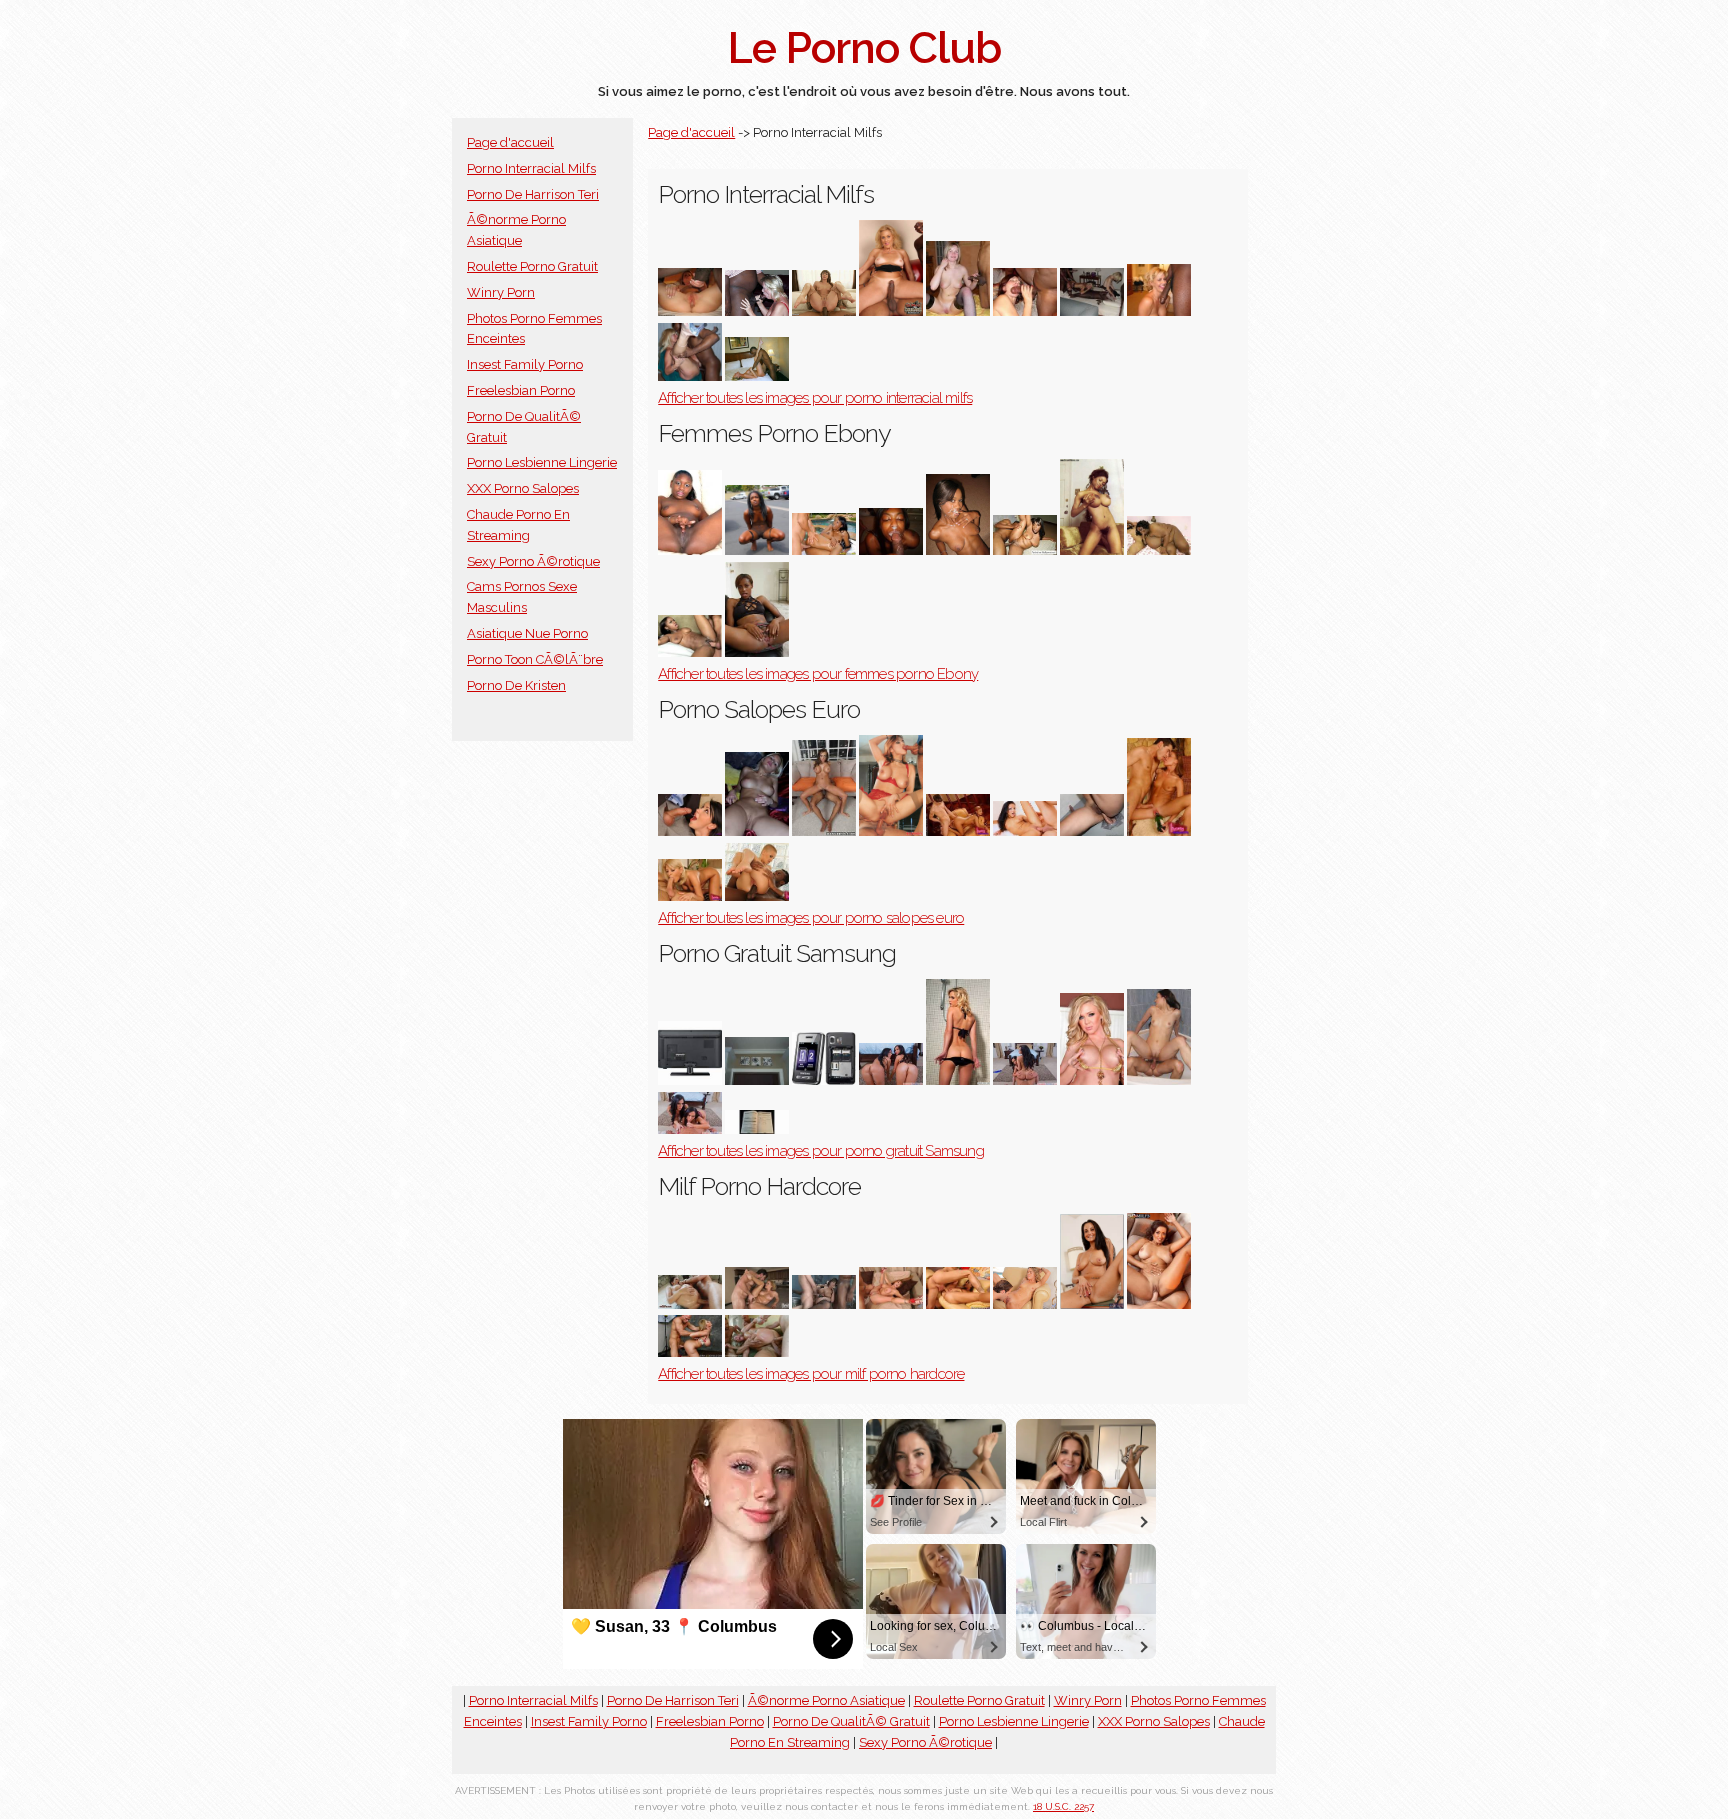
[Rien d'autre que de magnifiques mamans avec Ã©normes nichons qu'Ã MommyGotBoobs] (958, 1304)
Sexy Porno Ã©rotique (533, 561)
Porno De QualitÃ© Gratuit (851, 1721)
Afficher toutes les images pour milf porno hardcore (811, 1374)
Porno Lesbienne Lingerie (542, 462)
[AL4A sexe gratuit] (1092, 831)
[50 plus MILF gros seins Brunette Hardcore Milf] (1159, 1304)
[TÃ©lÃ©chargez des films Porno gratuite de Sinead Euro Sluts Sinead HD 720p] (757, 896)
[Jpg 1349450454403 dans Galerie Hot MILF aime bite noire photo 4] (1025, 311)
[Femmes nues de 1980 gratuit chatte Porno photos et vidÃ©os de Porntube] (1092, 1080)
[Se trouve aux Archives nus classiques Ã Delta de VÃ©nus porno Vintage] (1092, 550)
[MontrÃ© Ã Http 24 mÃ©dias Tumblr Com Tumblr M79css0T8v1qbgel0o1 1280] (958, 311)
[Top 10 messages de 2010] (757, 1080)
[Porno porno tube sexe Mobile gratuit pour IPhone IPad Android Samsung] (1159, 1080)
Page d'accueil (510, 142)
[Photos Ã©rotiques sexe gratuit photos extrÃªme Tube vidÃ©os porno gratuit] (824, 1080)
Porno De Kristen (516, 685)
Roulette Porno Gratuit (532, 266)
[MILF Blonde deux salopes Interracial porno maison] (1092, 311)
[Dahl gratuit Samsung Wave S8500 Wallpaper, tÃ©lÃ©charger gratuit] (958, 1080)
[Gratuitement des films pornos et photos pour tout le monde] (757, 831)
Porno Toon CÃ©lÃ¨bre (535, 659)
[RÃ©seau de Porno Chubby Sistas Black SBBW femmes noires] (1159, 550)
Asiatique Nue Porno (527, 633)
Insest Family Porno (525, 364)
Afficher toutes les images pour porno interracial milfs (815, 398)
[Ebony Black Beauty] (690, 550)
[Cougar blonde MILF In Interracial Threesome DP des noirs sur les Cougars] (891, 311)
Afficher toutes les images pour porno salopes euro (811, 918)
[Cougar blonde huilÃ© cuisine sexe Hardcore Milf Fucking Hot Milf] (757, 1304)
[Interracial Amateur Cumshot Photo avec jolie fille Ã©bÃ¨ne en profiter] (958, 550)
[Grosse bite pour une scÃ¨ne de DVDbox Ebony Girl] (690, 652)
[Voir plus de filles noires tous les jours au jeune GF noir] (1025, 550)
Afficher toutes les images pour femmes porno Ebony (818, 674)
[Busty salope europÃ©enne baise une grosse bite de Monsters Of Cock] (824, 831)
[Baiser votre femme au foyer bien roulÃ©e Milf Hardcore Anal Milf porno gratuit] (1092, 1304)
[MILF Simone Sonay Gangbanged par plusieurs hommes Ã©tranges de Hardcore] (757, 1352)
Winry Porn (501, 292)
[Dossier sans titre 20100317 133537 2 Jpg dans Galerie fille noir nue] (757, 550)
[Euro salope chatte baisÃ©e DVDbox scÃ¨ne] (1025, 831)
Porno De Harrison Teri (533, 194)
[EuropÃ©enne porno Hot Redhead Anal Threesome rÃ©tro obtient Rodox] (891, 831)
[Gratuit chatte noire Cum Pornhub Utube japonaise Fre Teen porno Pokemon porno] (690, 1080)
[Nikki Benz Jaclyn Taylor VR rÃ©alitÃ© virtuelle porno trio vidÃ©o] (1025, 1080)
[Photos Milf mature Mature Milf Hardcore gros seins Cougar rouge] (891, 1304)
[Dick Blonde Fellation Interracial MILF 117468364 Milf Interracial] (1159, 311)
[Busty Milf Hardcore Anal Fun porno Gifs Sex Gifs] (690, 1304)
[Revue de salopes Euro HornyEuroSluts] (690, 831)
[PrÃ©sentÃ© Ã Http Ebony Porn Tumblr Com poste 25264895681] (757, 652)
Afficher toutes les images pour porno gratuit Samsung (821, 1151)
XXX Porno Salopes (523, 488)
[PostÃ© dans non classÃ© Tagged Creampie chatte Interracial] (690, 311)
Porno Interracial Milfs (531, 168)
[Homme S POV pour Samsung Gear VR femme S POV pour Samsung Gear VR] (891, 1080)
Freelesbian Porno (521, 390)
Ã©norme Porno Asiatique (826, 1700)
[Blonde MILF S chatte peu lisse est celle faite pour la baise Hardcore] (1025, 1304)
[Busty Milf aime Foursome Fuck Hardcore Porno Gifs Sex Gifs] (824, 1304)
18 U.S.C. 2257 (1063, 1806)
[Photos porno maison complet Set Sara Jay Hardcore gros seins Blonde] (690, 1352)
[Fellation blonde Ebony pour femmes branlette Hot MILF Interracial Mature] (757, 311)
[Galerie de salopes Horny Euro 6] (958, 831)
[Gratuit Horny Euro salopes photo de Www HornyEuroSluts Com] (1159, 831)
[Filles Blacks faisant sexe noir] (891, 550)
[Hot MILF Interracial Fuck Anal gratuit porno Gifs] (824, 311)
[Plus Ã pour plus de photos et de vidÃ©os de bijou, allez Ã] (690, 896)
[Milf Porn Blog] (690, 376)
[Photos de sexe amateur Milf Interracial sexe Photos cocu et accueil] (757, 376)
